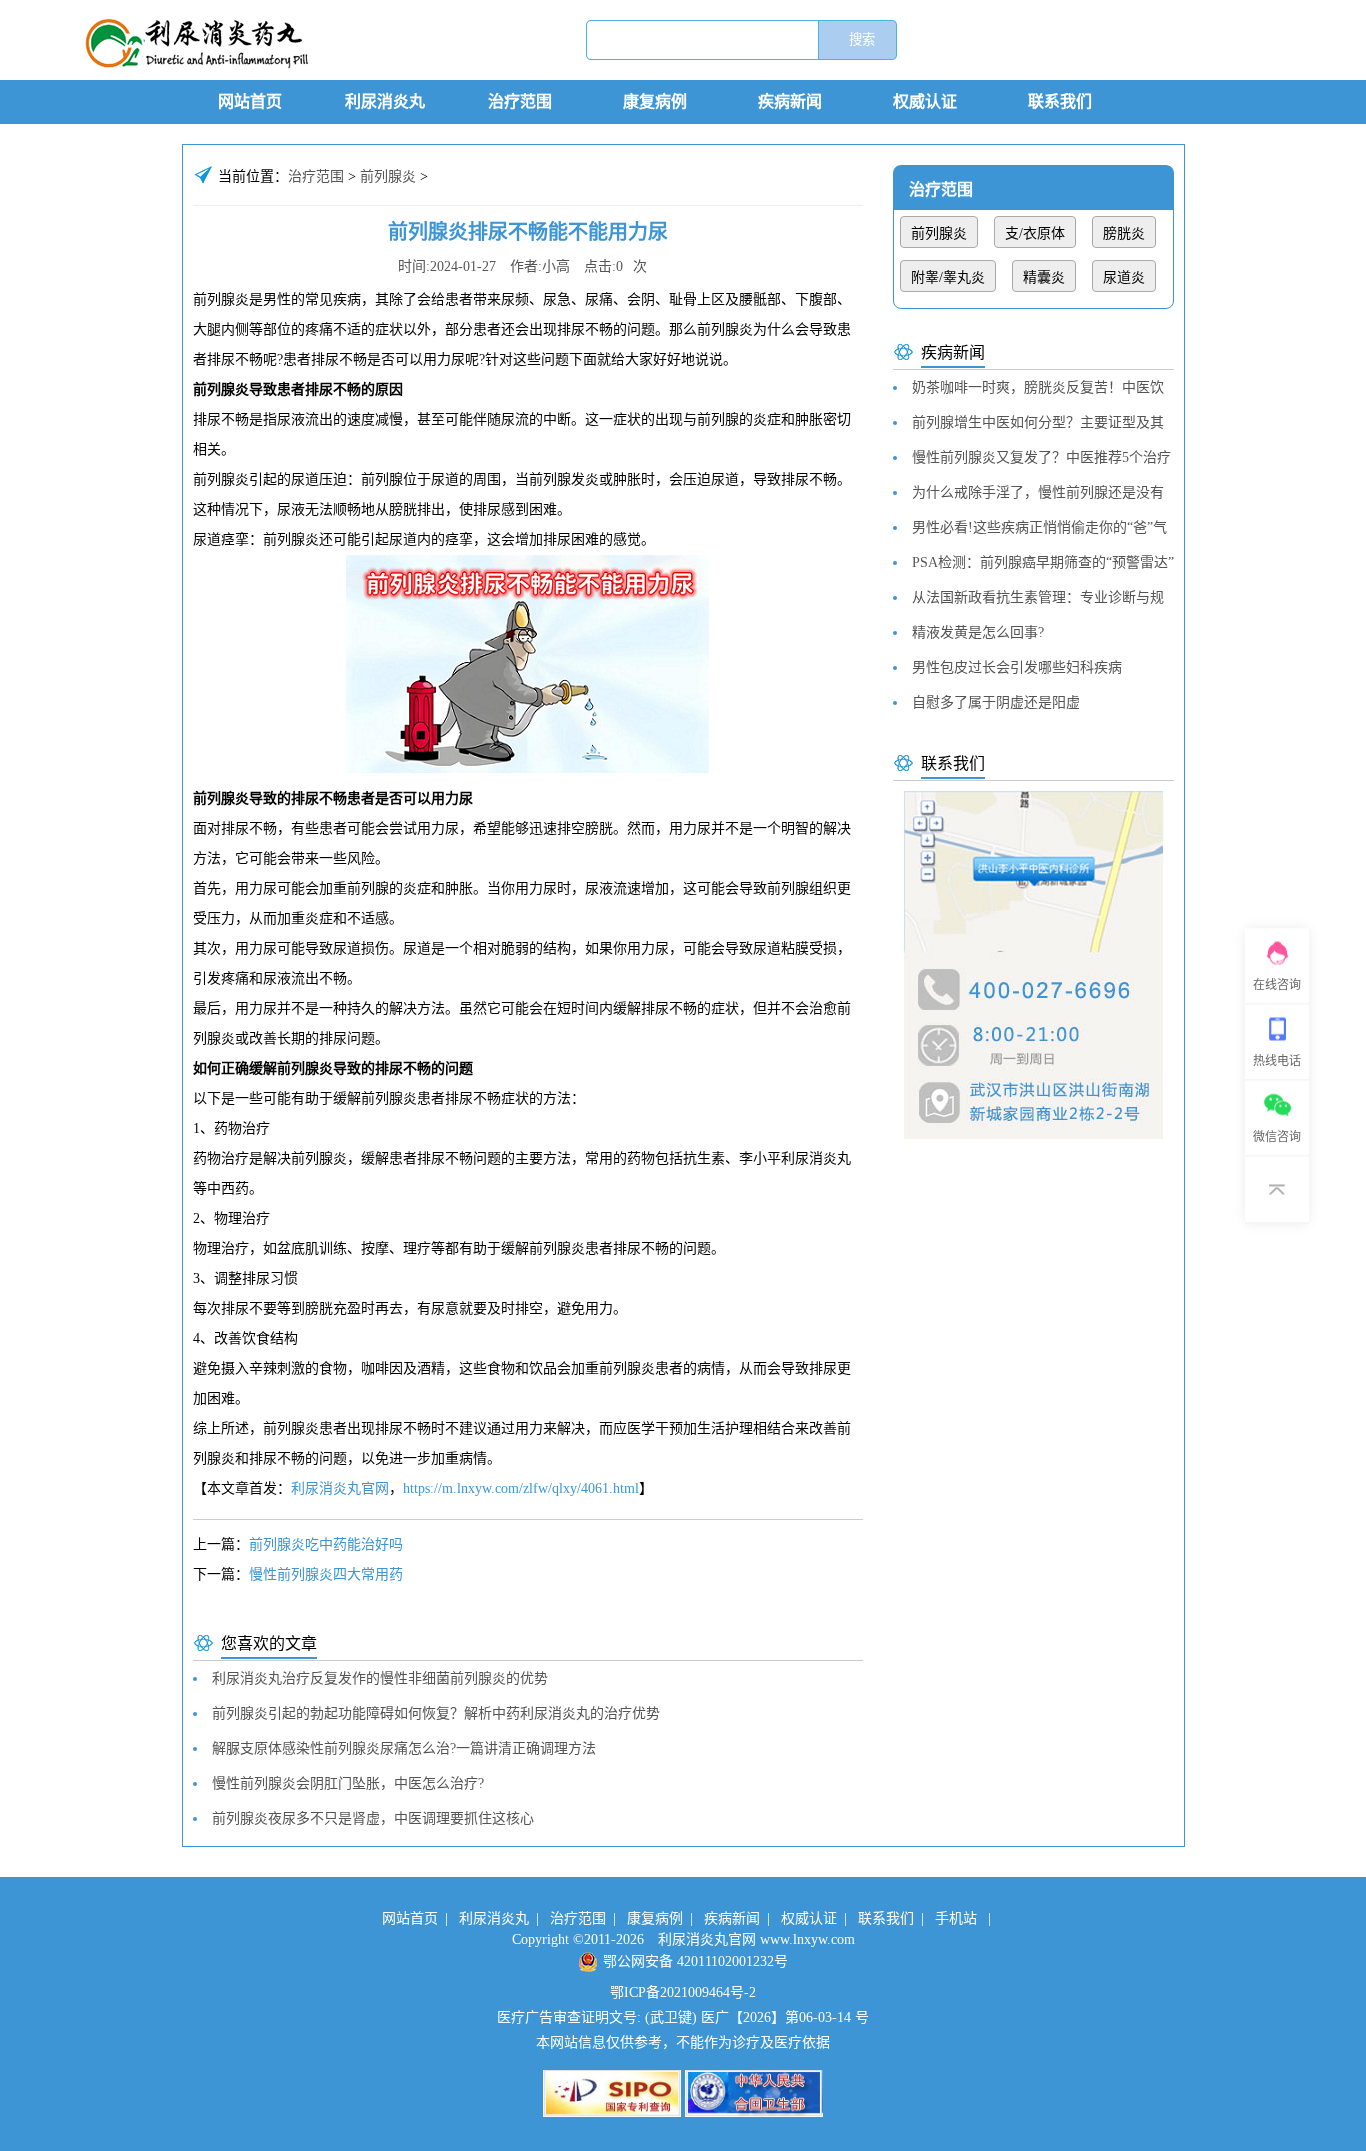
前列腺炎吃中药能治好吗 (326, 1544)
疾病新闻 (790, 101)
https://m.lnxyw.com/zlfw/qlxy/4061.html (521, 1488)
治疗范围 (520, 101)
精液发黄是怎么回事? (978, 632)
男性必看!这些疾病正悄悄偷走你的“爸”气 (1039, 527)
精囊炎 (1044, 277)
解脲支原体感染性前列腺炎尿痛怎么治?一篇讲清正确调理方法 (404, 1748)
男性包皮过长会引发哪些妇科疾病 (1017, 667)
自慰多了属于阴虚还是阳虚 (996, 702)
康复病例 (655, 101)
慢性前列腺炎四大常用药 (326, 1574)
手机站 (956, 1918)
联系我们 (1060, 101)
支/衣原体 (1035, 233)
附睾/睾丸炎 (948, 277)
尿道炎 (1124, 277)
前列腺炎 (388, 176)
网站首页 (250, 101)
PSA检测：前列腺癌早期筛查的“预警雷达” (1043, 562)
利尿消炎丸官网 (340, 1488)
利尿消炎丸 (385, 101)
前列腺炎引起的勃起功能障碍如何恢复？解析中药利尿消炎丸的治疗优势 (436, 1713)
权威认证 (925, 101)
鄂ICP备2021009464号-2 (683, 1992)
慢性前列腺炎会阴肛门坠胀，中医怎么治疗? (348, 1783)
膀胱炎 (1124, 233)
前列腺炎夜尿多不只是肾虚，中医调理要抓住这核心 (373, 1818)
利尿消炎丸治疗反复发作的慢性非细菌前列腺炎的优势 (380, 1678)
